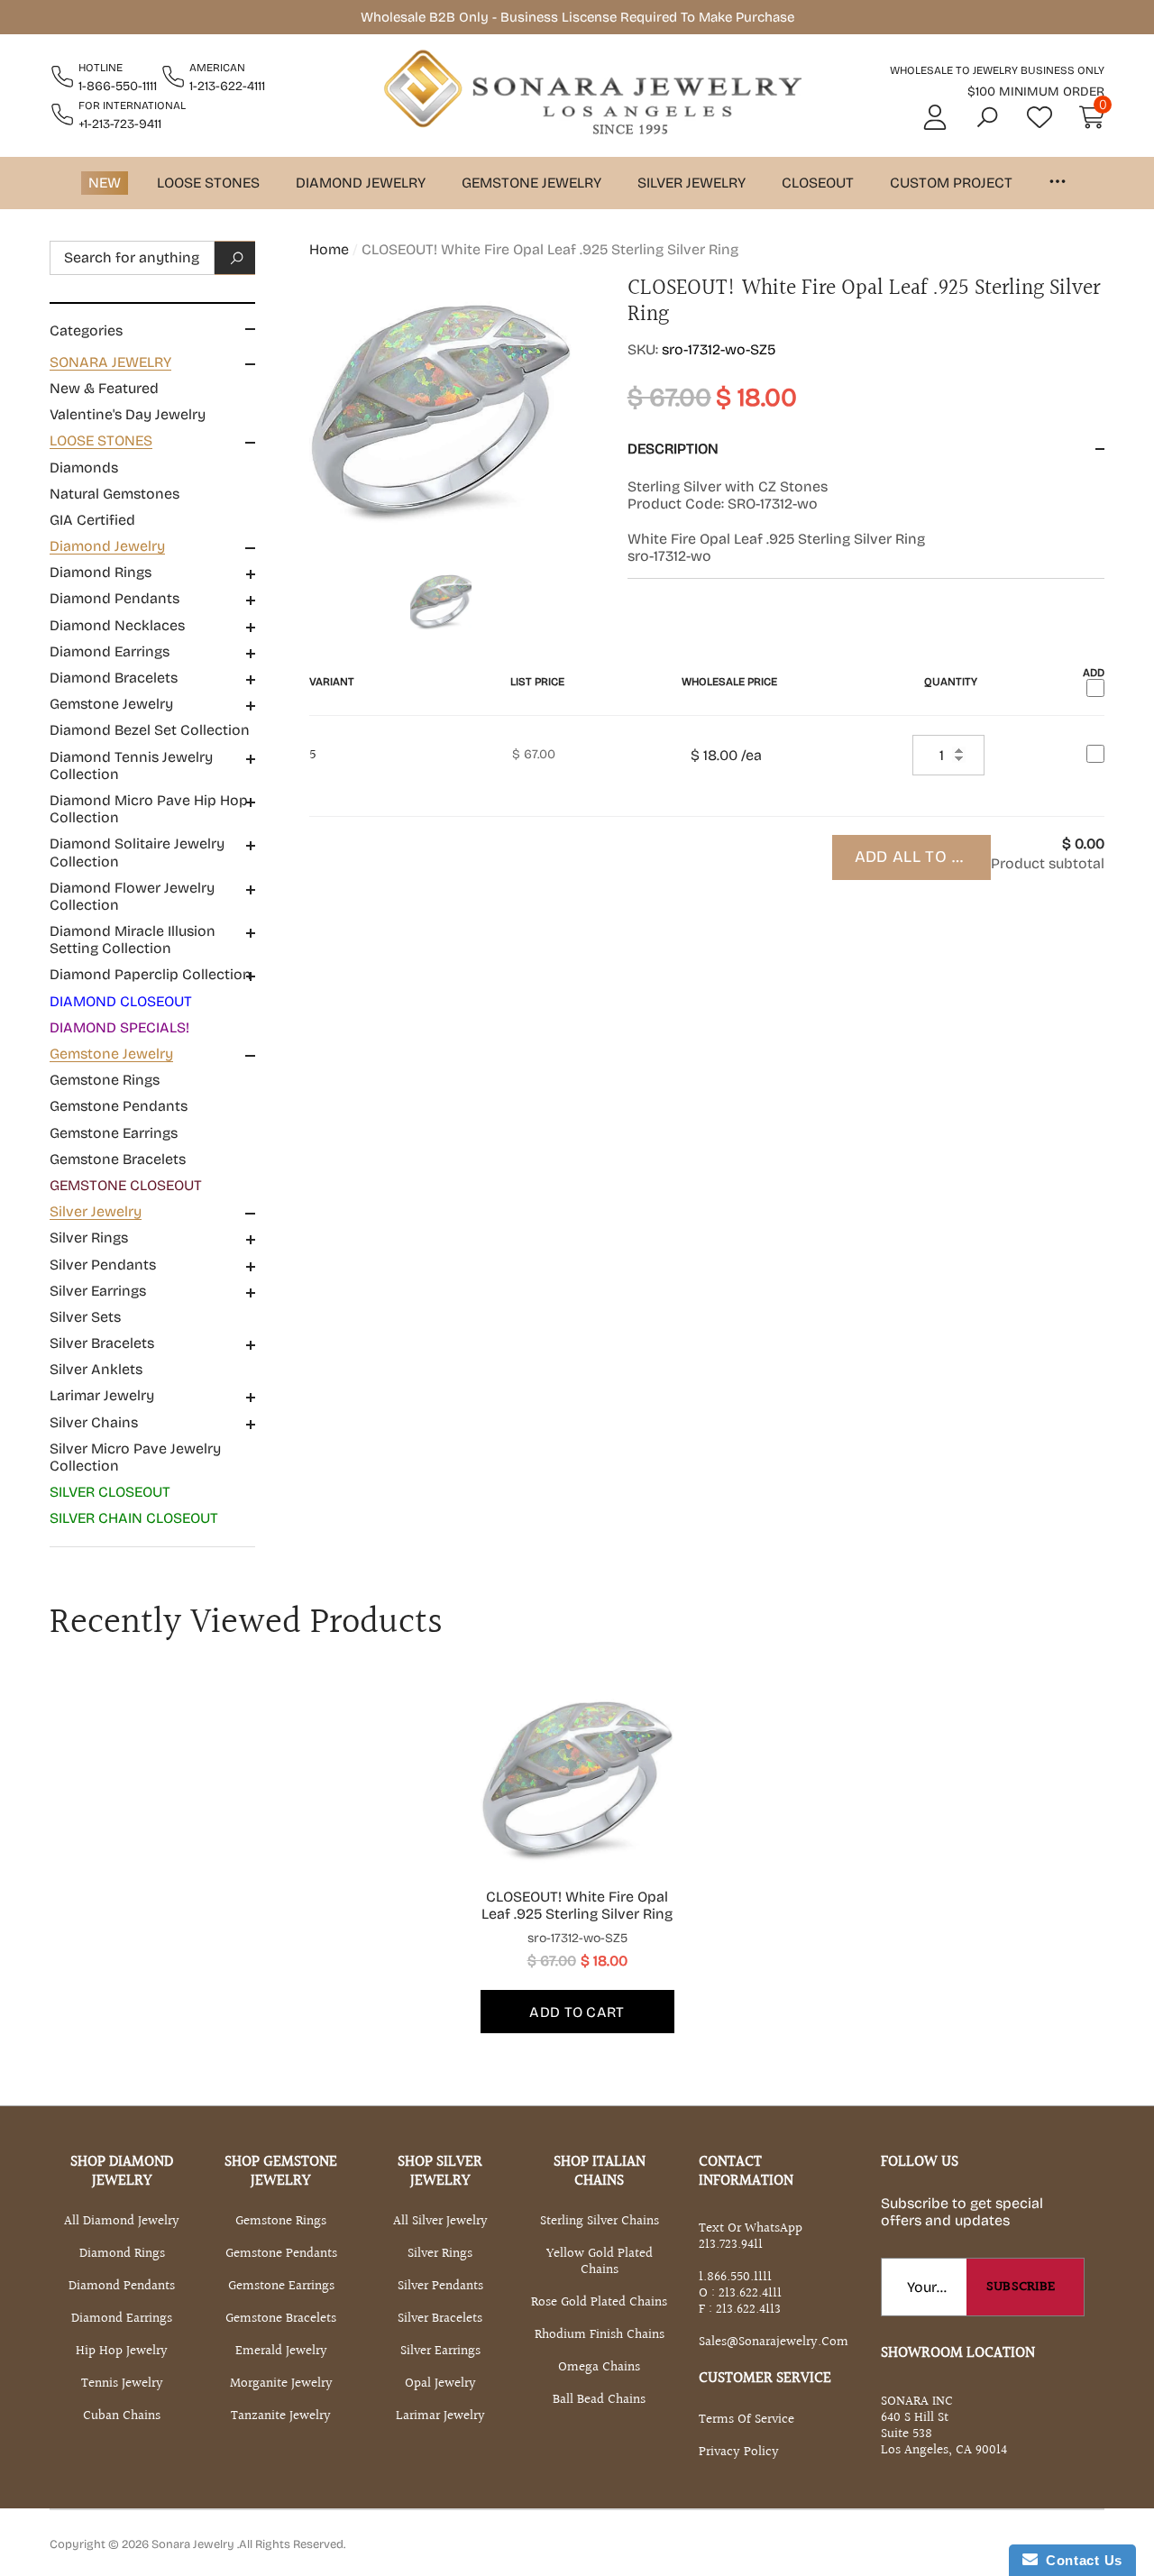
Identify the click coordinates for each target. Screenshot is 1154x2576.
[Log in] (935, 117)
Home (329, 249)
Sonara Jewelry (194, 2544)
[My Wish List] (1040, 117)
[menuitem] (152, 389)
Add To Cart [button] (577, 2012)
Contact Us (1080, 2560)
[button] (987, 117)
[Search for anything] (152, 258)
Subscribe (1021, 2287)
